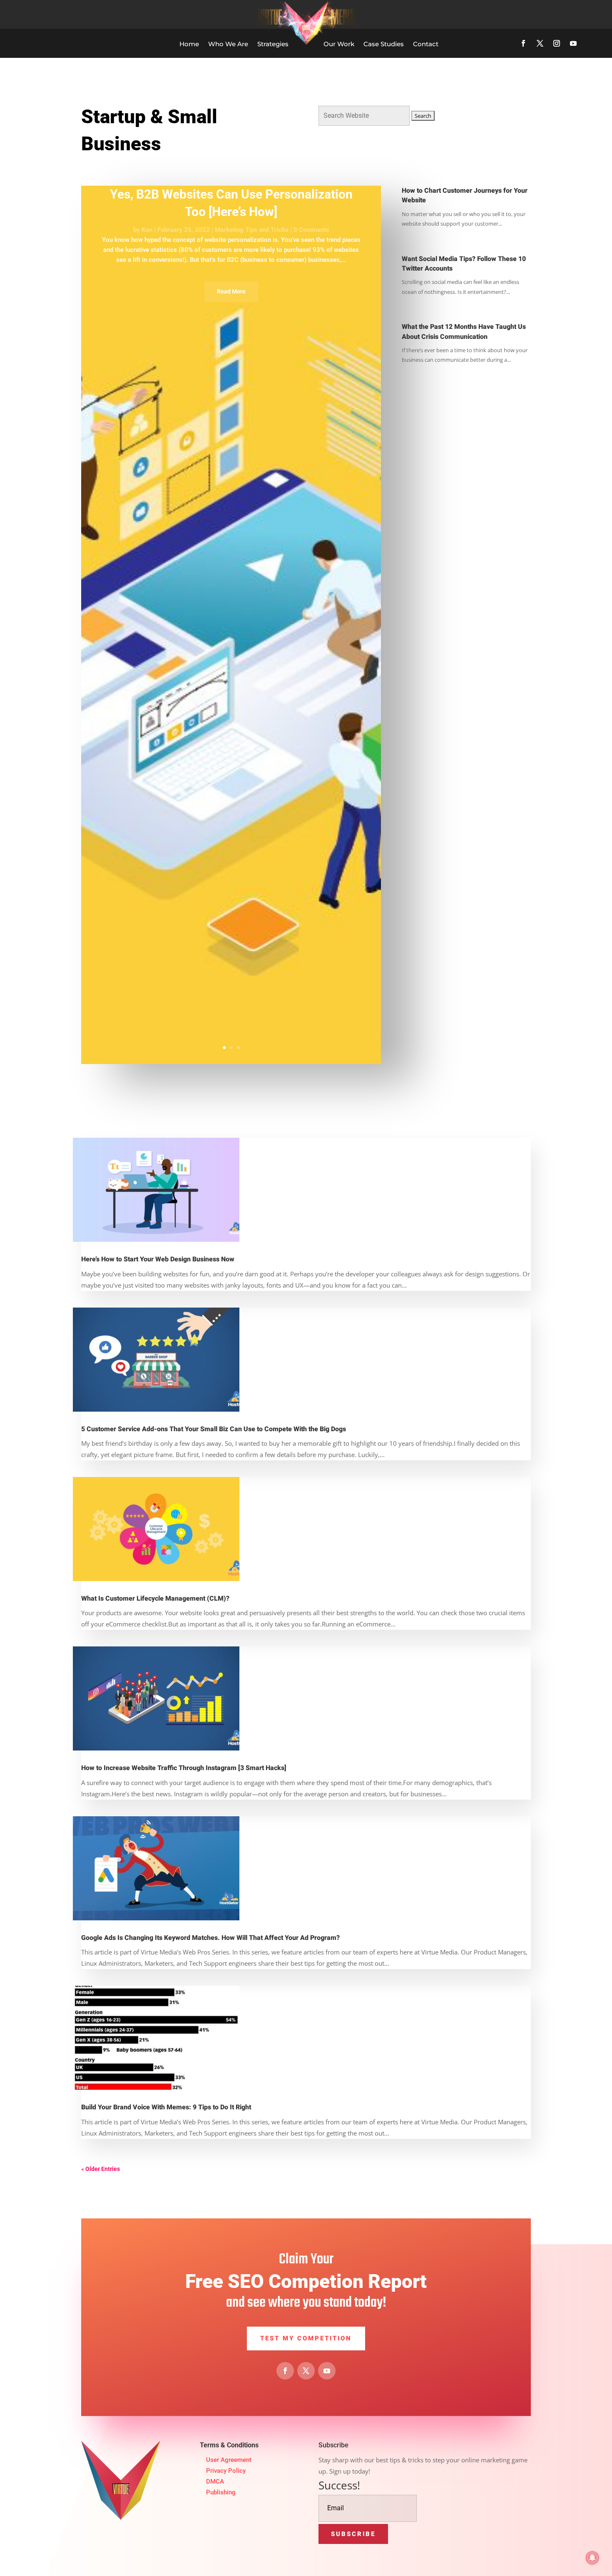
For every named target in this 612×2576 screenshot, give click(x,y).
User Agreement (229, 2460)
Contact (426, 44)
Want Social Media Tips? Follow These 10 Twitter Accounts (464, 264)
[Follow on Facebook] (523, 43)
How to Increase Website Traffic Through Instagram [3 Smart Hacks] (184, 1768)
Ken (147, 230)
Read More (231, 291)
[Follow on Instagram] (557, 43)
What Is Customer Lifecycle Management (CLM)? (155, 1599)
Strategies (273, 44)
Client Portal (551, 14)
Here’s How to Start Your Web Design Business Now (158, 1259)
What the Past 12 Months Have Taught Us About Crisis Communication (464, 332)
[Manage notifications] (592, 2558)
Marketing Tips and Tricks (252, 230)
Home (189, 44)
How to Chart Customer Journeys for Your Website (465, 195)
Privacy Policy (226, 2471)
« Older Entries (101, 2169)
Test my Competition (306, 2338)
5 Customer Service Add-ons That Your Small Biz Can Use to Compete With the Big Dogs (214, 1429)
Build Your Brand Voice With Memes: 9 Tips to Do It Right (166, 2107)
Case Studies (384, 44)
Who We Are (228, 44)
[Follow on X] (540, 43)
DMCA (215, 2482)
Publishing (221, 2492)
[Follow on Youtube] (573, 43)
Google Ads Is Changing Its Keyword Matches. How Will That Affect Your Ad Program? (210, 1938)
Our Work (339, 44)
